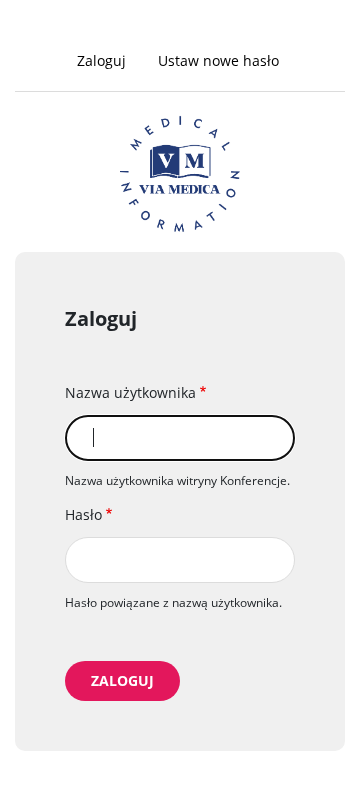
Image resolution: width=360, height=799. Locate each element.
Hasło (83, 514)
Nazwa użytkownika (130, 392)
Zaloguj (108, 62)
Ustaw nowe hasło (218, 60)
